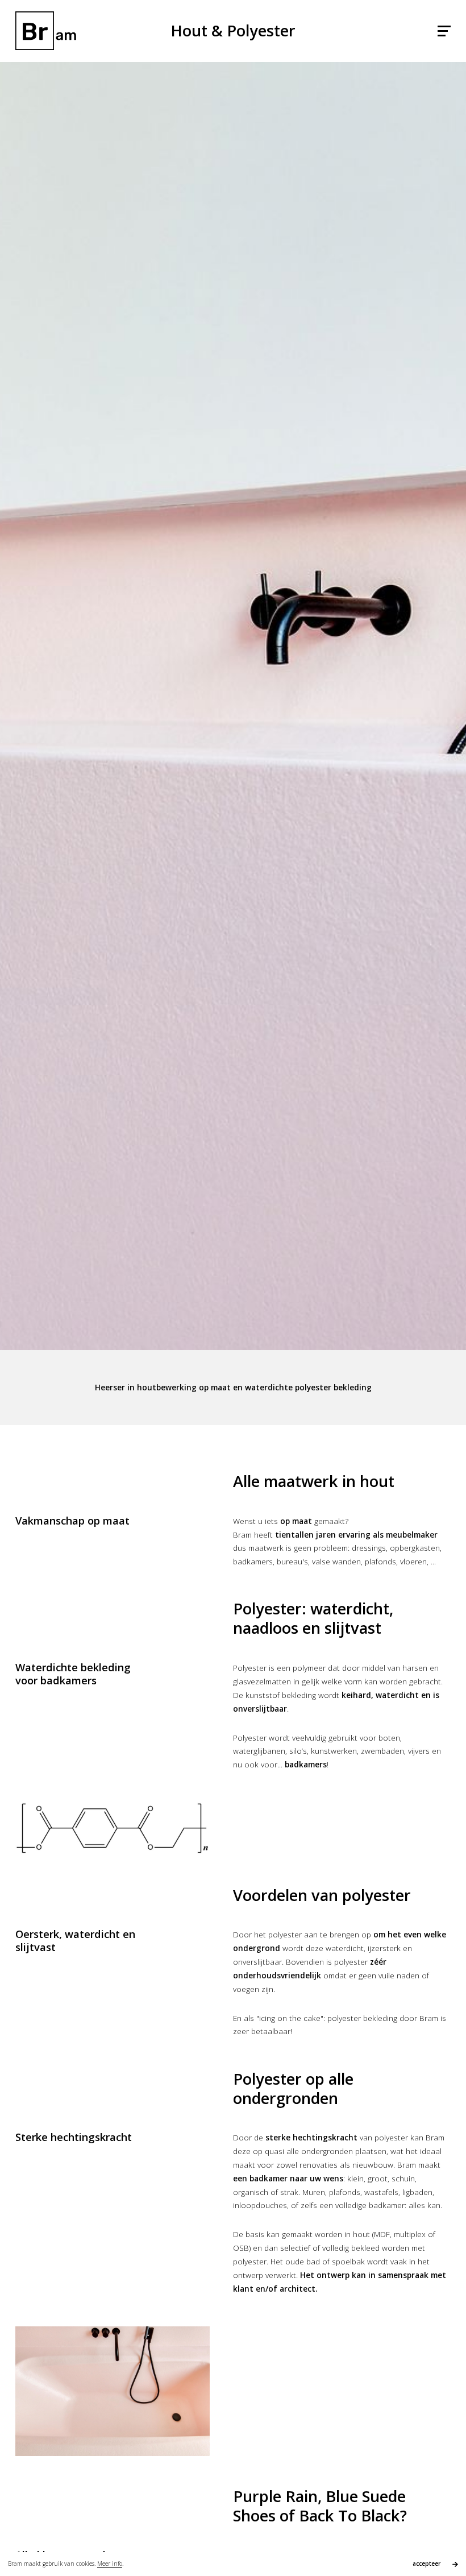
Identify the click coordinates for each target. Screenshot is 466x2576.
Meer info (110, 2563)
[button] (444, 31)
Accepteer (427, 2563)
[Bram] (46, 31)
